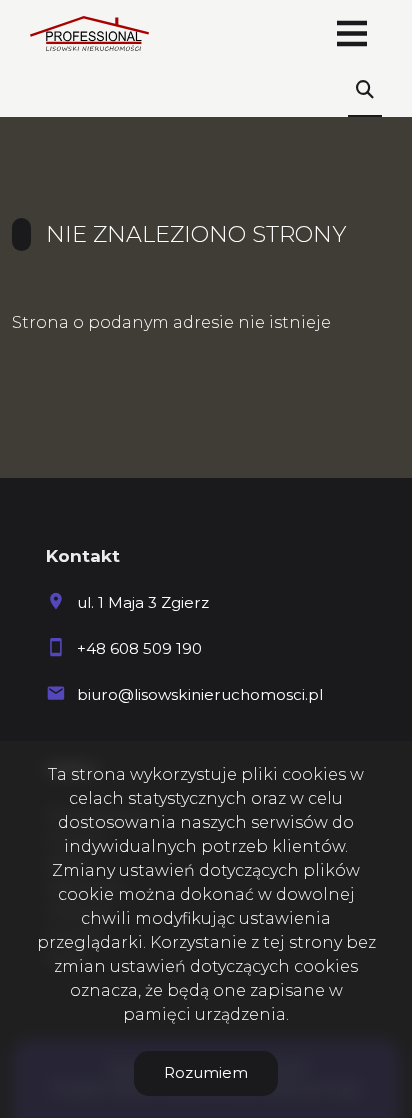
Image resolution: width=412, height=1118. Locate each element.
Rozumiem (206, 1072)
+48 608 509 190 (139, 648)
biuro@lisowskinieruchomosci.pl (200, 694)
